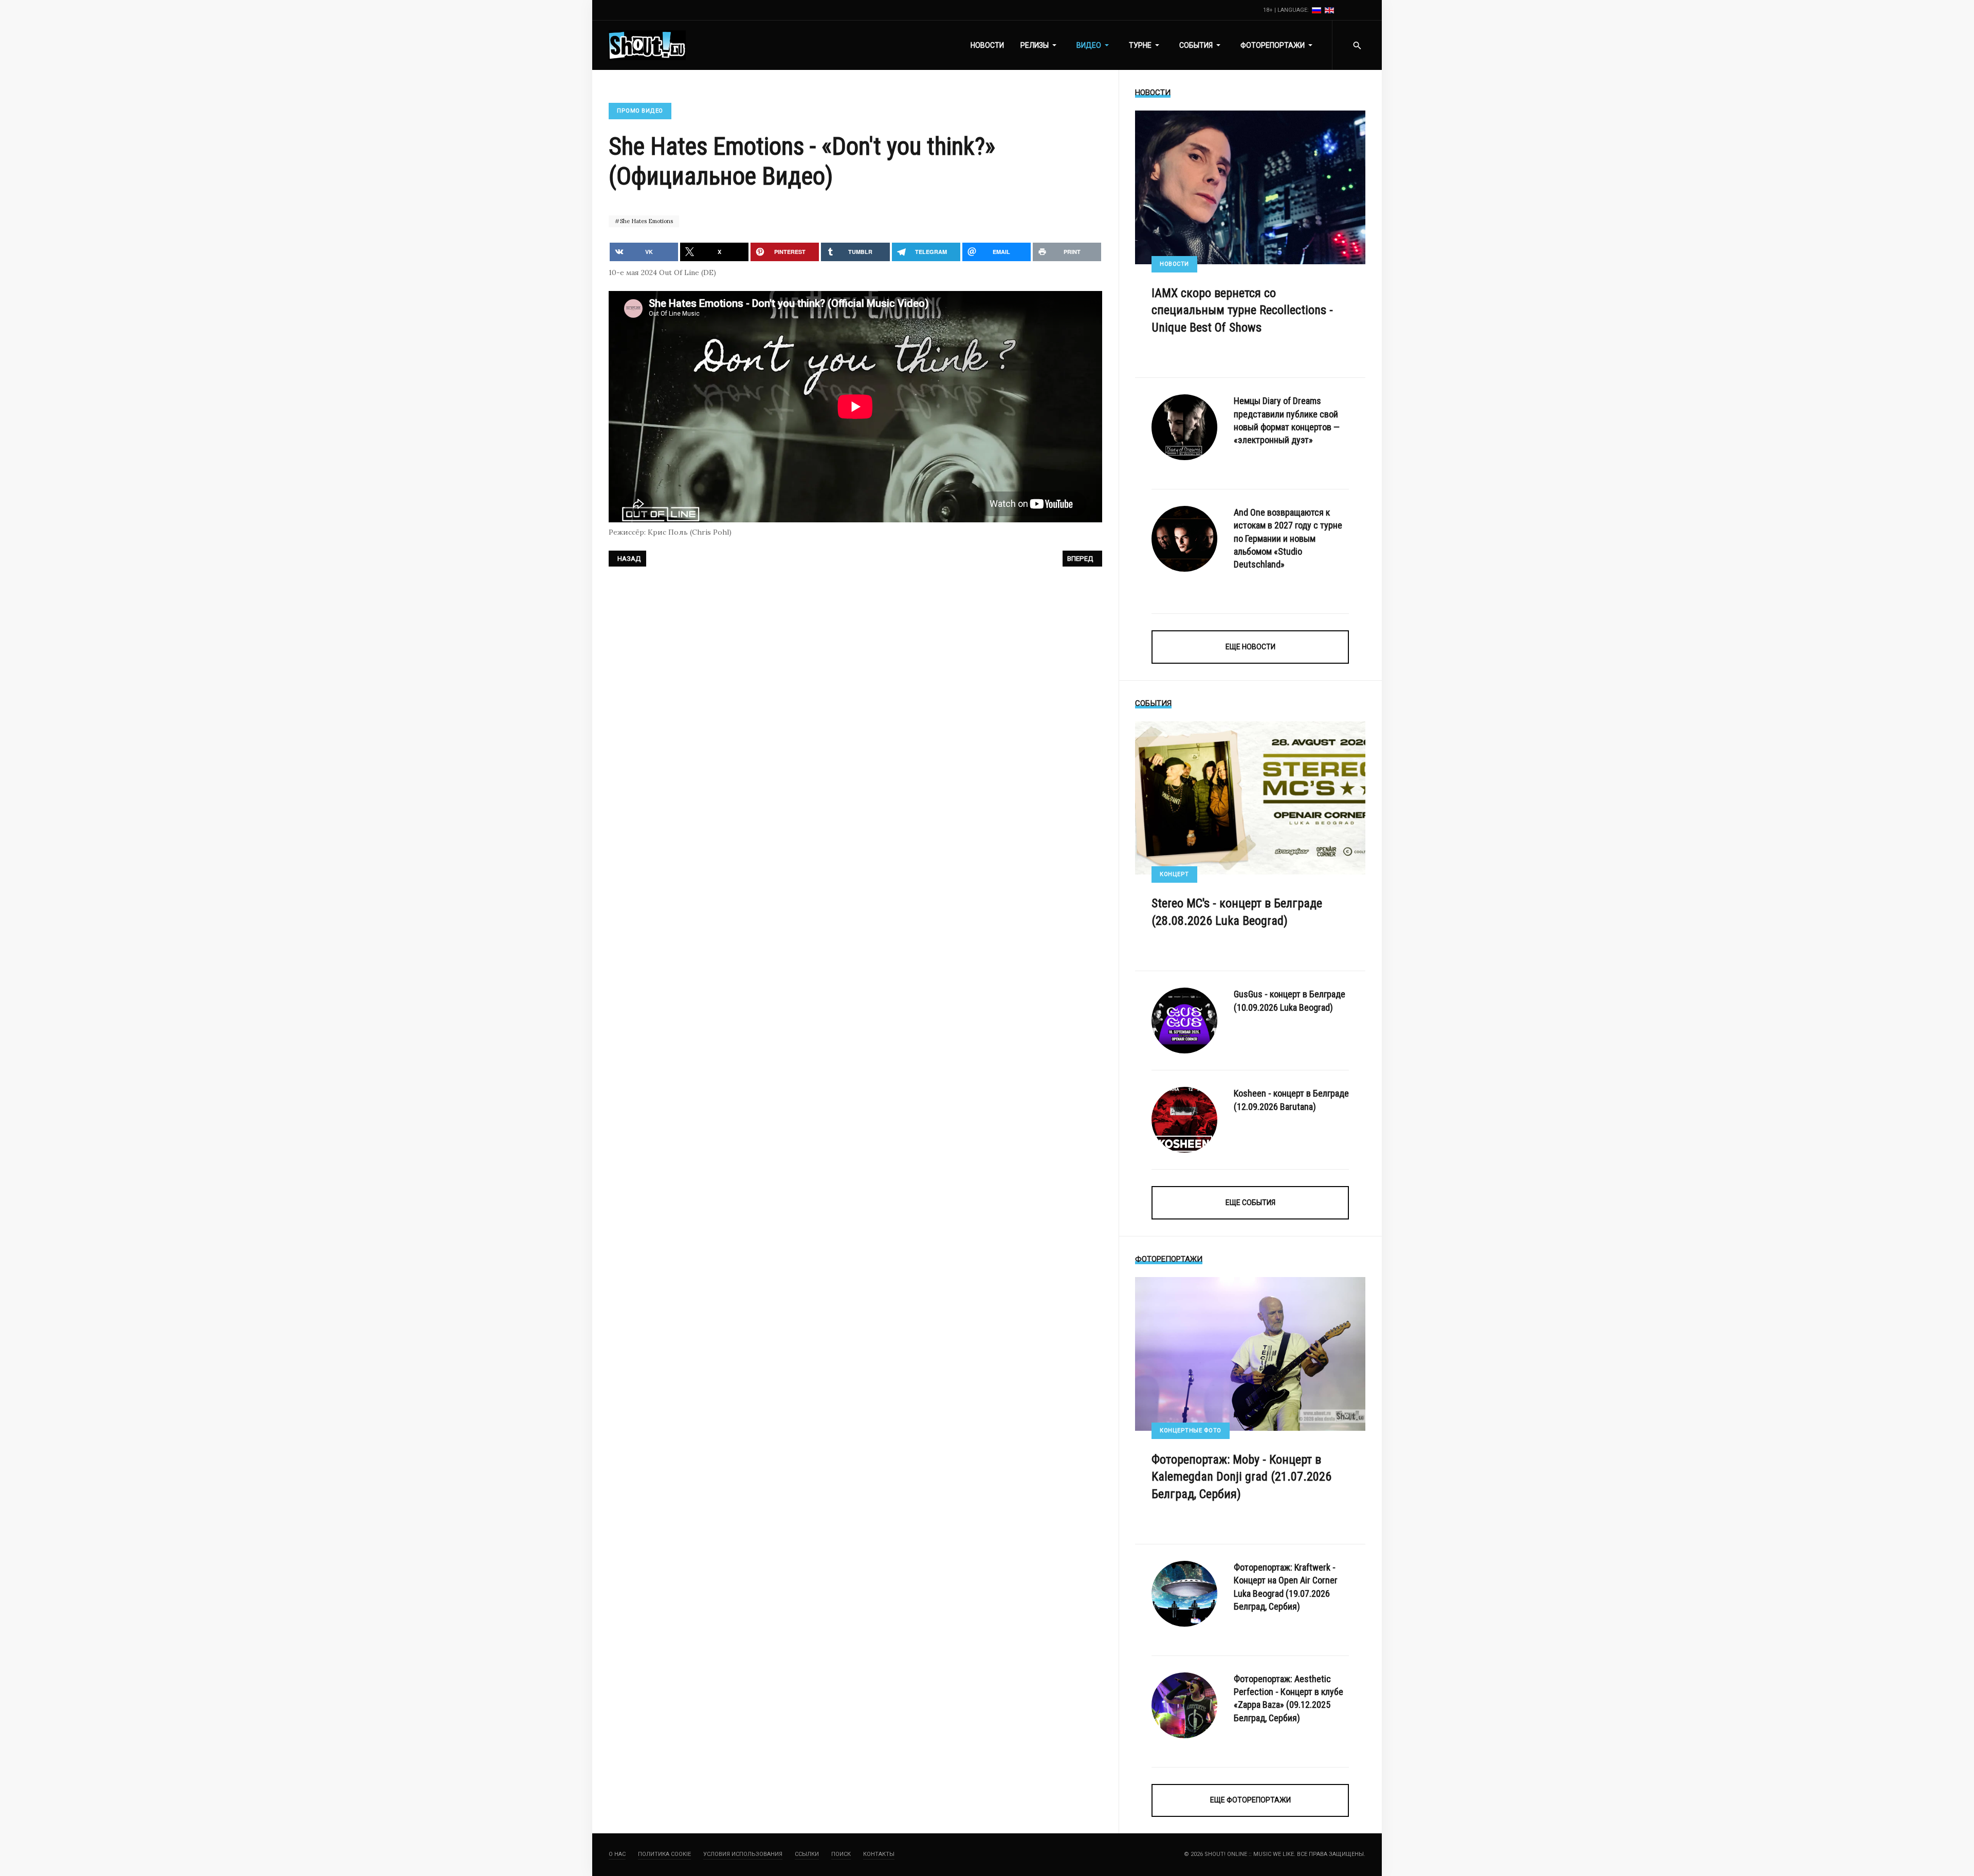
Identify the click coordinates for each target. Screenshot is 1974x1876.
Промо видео (640, 111)
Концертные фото (1191, 1431)
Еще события (1250, 1203)
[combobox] (1357, 45)
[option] (1317, 10)
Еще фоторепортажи (1250, 1800)
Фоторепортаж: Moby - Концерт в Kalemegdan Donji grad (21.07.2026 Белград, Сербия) (1241, 1477)
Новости (1174, 264)
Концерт (1174, 874)
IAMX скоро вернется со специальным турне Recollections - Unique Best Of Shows (1242, 310)
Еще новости (1250, 647)
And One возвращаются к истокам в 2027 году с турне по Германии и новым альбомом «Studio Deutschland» (1288, 538)
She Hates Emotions (646, 221)
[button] (1040, 45)
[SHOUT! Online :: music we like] (647, 45)
